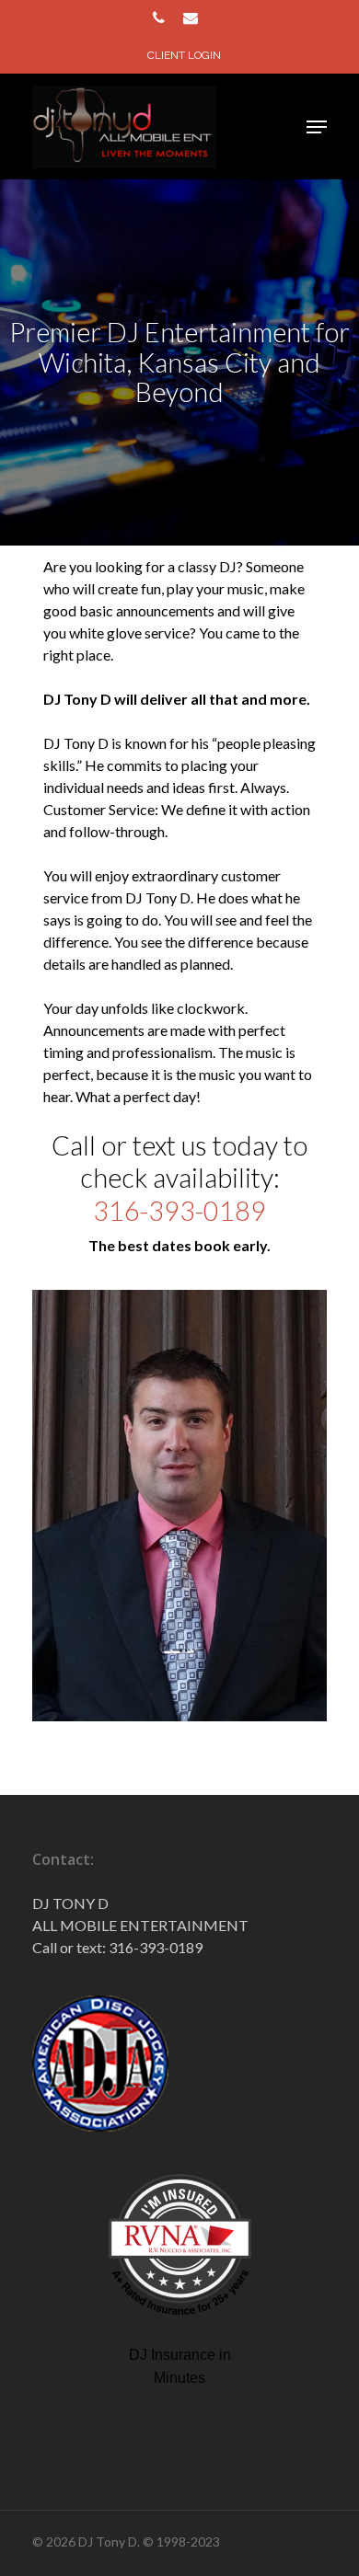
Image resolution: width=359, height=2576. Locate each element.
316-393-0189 (179, 1211)
